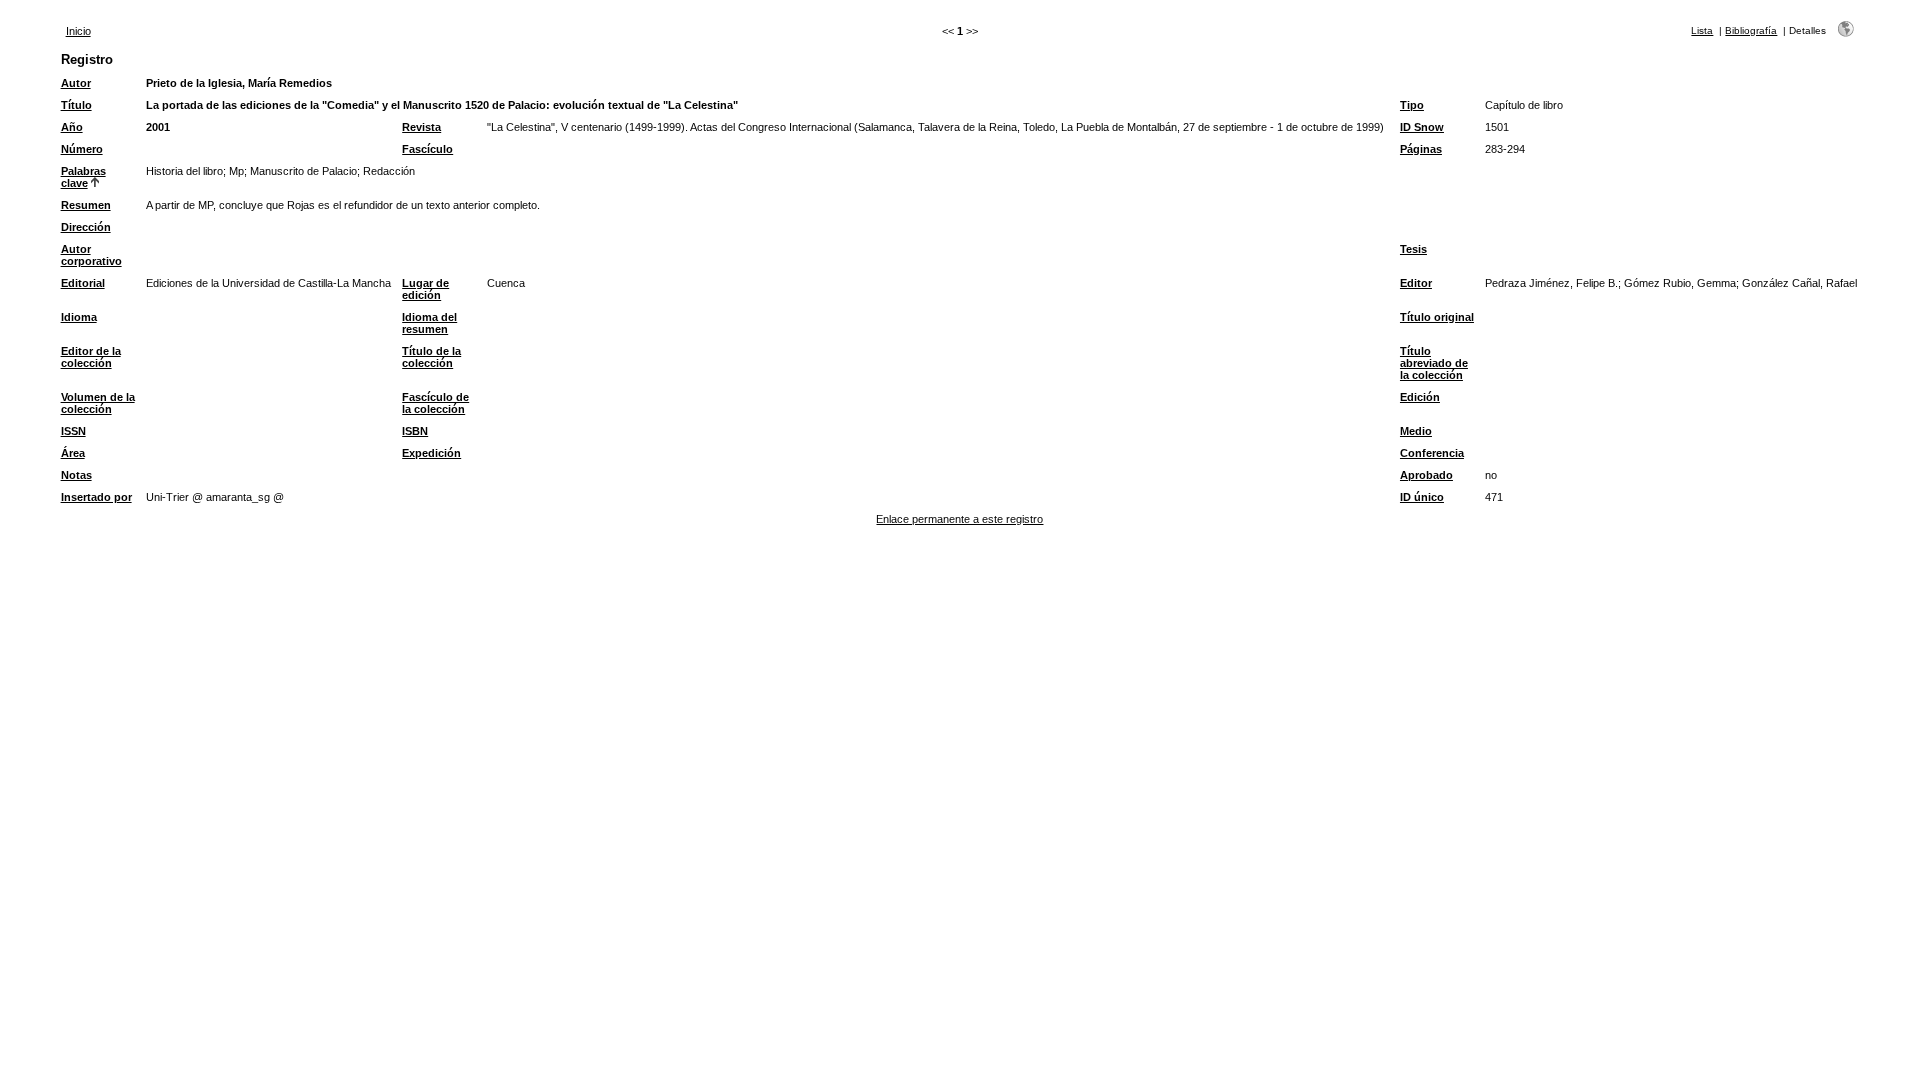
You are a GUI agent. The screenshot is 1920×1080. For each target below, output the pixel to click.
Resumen (86, 205)
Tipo (1412, 105)
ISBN (415, 431)
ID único (1422, 497)
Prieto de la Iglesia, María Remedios (239, 83)
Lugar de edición (425, 289)
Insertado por (96, 497)
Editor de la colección (91, 357)
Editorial (83, 283)
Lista (1702, 30)
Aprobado (1426, 475)
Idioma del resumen (429, 323)
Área (73, 453)
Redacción (389, 171)
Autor (76, 83)
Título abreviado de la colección (1434, 363)
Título (76, 105)
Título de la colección (431, 357)
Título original (1437, 317)
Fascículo (427, 149)
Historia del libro (184, 171)
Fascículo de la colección (435, 403)
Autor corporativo (91, 255)
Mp (236, 171)
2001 (158, 127)
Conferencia (1432, 453)
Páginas (1421, 149)
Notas (76, 475)
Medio (1416, 431)
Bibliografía (1751, 30)
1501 (1497, 127)
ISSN (73, 431)
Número (82, 149)
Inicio (78, 31)
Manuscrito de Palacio (303, 171)
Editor (1416, 283)
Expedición (431, 453)
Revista (421, 127)
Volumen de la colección (98, 403)
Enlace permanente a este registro (959, 519)
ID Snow (1422, 127)
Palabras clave (83, 177)
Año (72, 127)
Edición (1420, 397)
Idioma (79, 317)
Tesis (1413, 249)
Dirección (86, 227)
